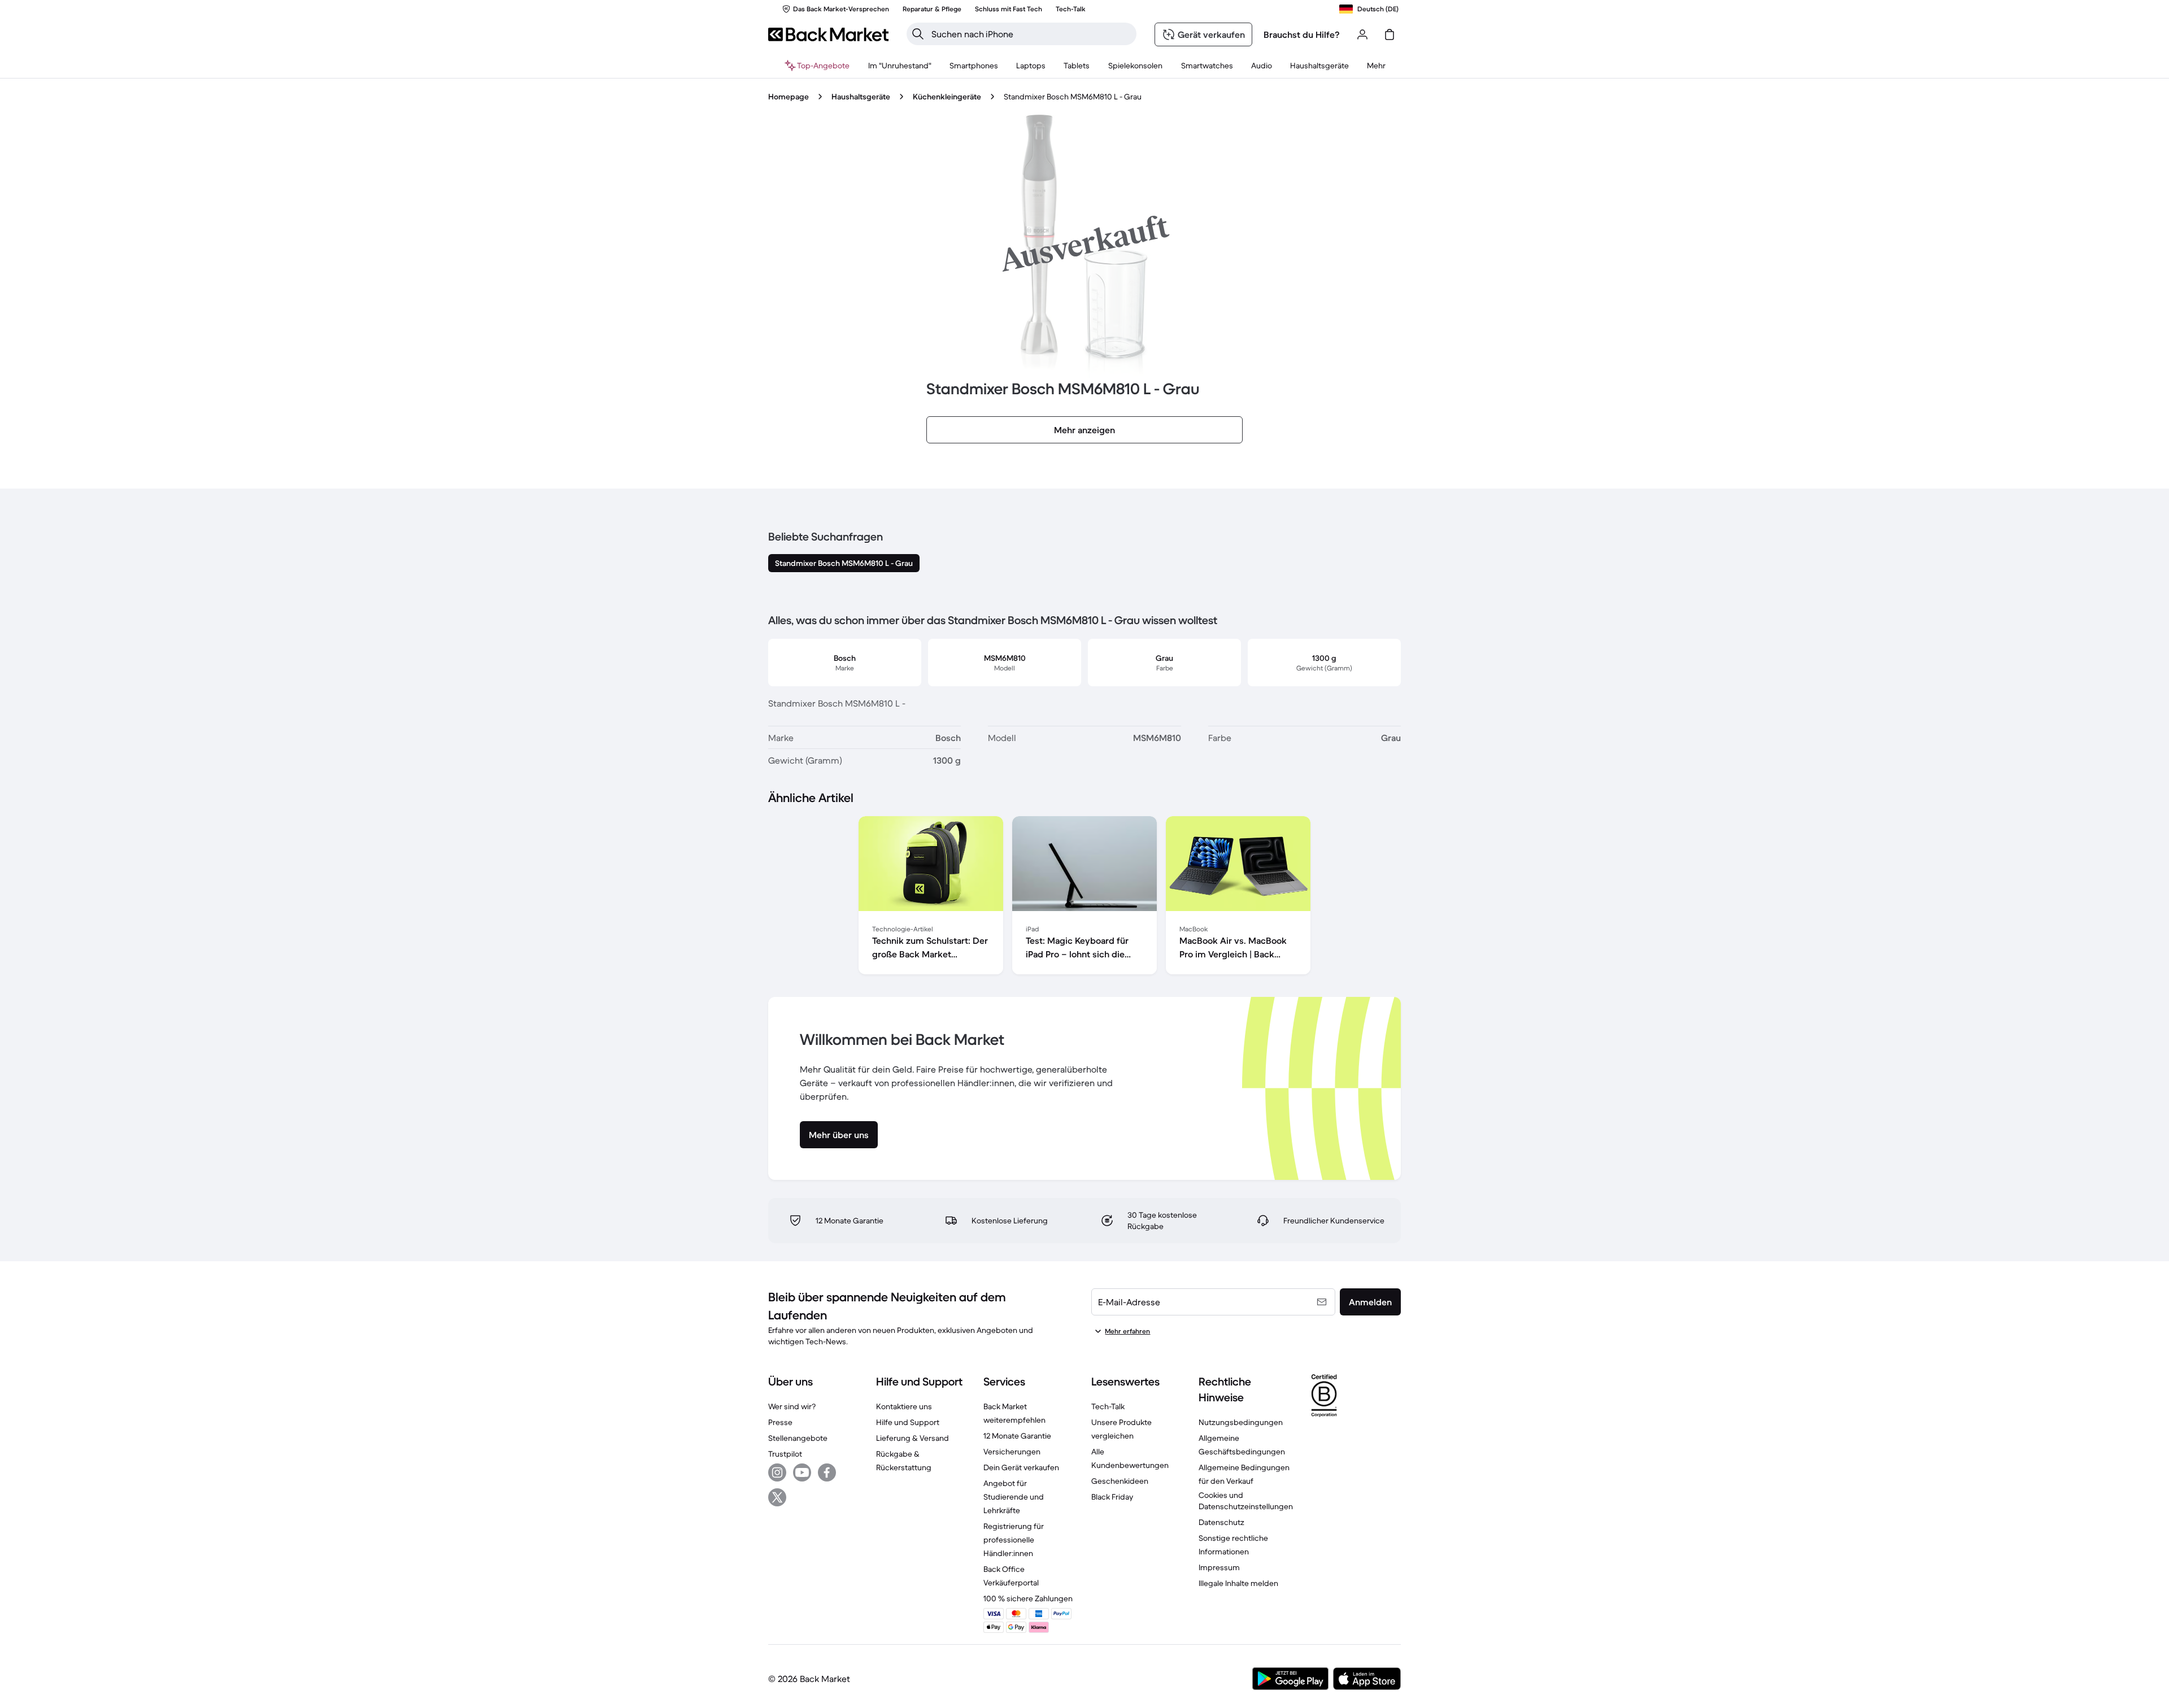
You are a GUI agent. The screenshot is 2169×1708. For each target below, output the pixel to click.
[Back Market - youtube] (802, 1472)
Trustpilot (785, 1454)
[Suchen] (918, 34)
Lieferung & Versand (913, 1438)
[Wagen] (1390, 34)
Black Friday (1112, 1497)
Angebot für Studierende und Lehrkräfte (1014, 1497)
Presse (780, 1422)
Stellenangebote (798, 1438)
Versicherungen (1012, 1452)
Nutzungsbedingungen (1241, 1422)
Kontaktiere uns (904, 1406)
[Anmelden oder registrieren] (1362, 34)
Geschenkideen (1120, 1481)
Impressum (1219, 1567)
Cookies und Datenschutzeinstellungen (1246, 1501)
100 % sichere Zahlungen (1028, 1598)
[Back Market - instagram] (777, 1472)
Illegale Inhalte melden (1238, 1583)
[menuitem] (974, 66)
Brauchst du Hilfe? (1302, 34)
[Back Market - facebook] (827, 1472)
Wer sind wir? (792, 1406)
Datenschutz (1221, 1522)
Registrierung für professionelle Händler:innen (1014, 1540)
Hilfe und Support (908, 1422)
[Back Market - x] (777, 1497)
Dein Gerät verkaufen (1021, 1467)
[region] (1084, 897)
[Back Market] (828, 34)
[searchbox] (1031, 34)
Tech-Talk (1108, 1406)
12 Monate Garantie (1017, 1436)
